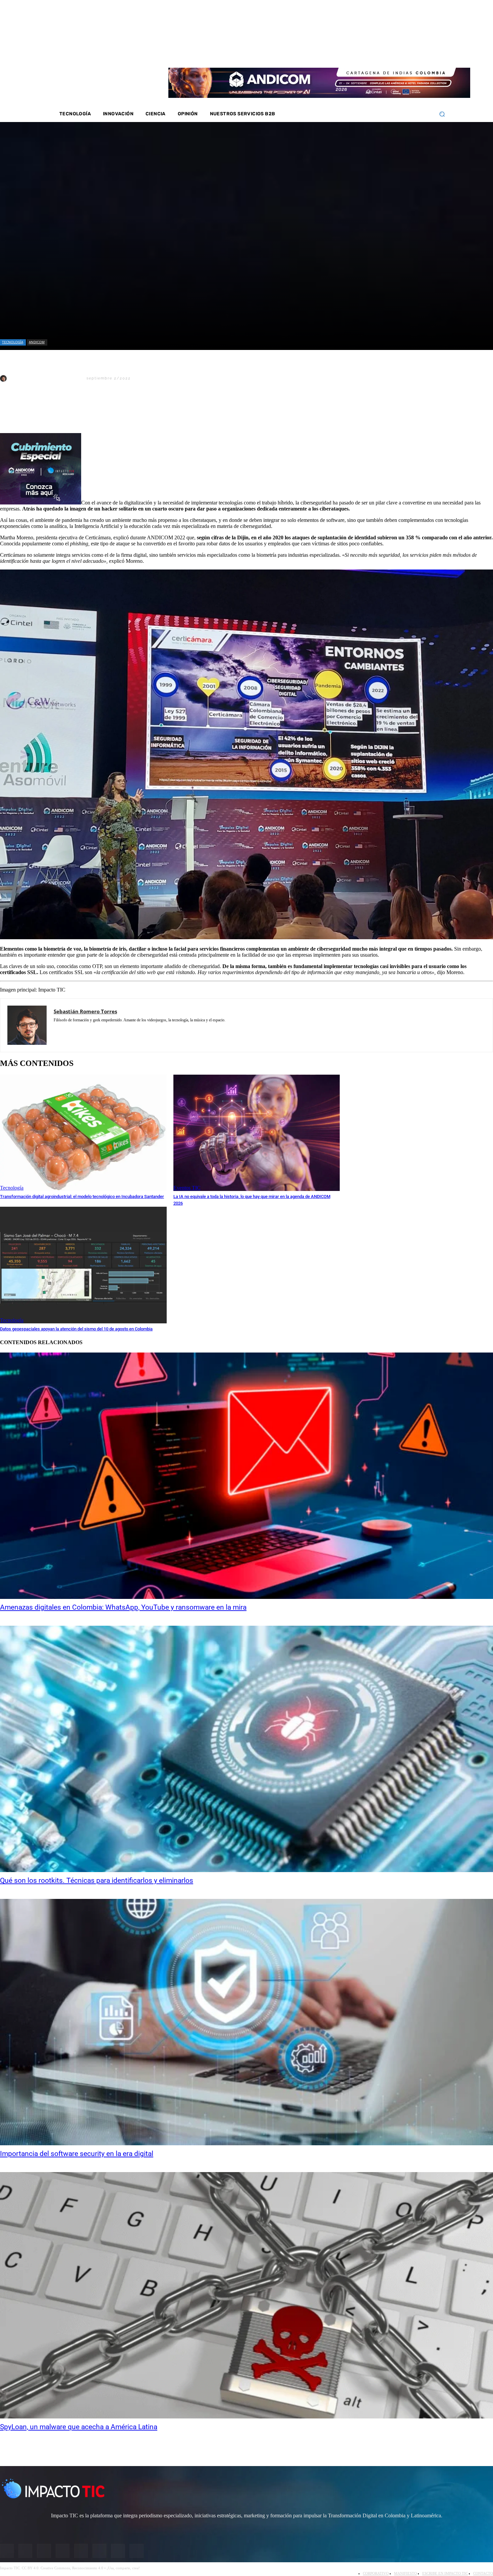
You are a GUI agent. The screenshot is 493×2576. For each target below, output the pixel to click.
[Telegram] (107, 411)
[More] (156, 411)
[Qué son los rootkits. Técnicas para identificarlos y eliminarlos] (246, 1749)
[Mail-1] (419, 54)
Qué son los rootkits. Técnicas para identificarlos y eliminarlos (97, 1880)
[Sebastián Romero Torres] (4, 378)
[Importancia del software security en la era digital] (246, 2022)
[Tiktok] (410, 54)
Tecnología (13, 342)
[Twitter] (384, 54)
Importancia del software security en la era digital (77, 2154)
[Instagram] (375, 54)
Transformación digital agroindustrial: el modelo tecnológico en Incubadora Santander (82, 1196)
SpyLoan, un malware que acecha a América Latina (79, 2427)
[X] (11, 411)
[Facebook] (366, 54)
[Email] (131, 411)
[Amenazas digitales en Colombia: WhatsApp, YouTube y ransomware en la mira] (246, 1476)
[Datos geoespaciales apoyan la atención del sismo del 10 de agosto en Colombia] (83, 1265)
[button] (442, 114)
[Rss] (428, 54)
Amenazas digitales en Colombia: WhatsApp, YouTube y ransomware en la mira (123, 1607)
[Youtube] (401, 54)
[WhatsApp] (84, 411)
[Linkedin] (392, 54)
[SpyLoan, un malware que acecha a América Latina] (246, 2295)
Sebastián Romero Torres (46, 378)
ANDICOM (37, 342)
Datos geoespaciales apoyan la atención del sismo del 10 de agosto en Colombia (76, 1329)
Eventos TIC (187, 1188)
